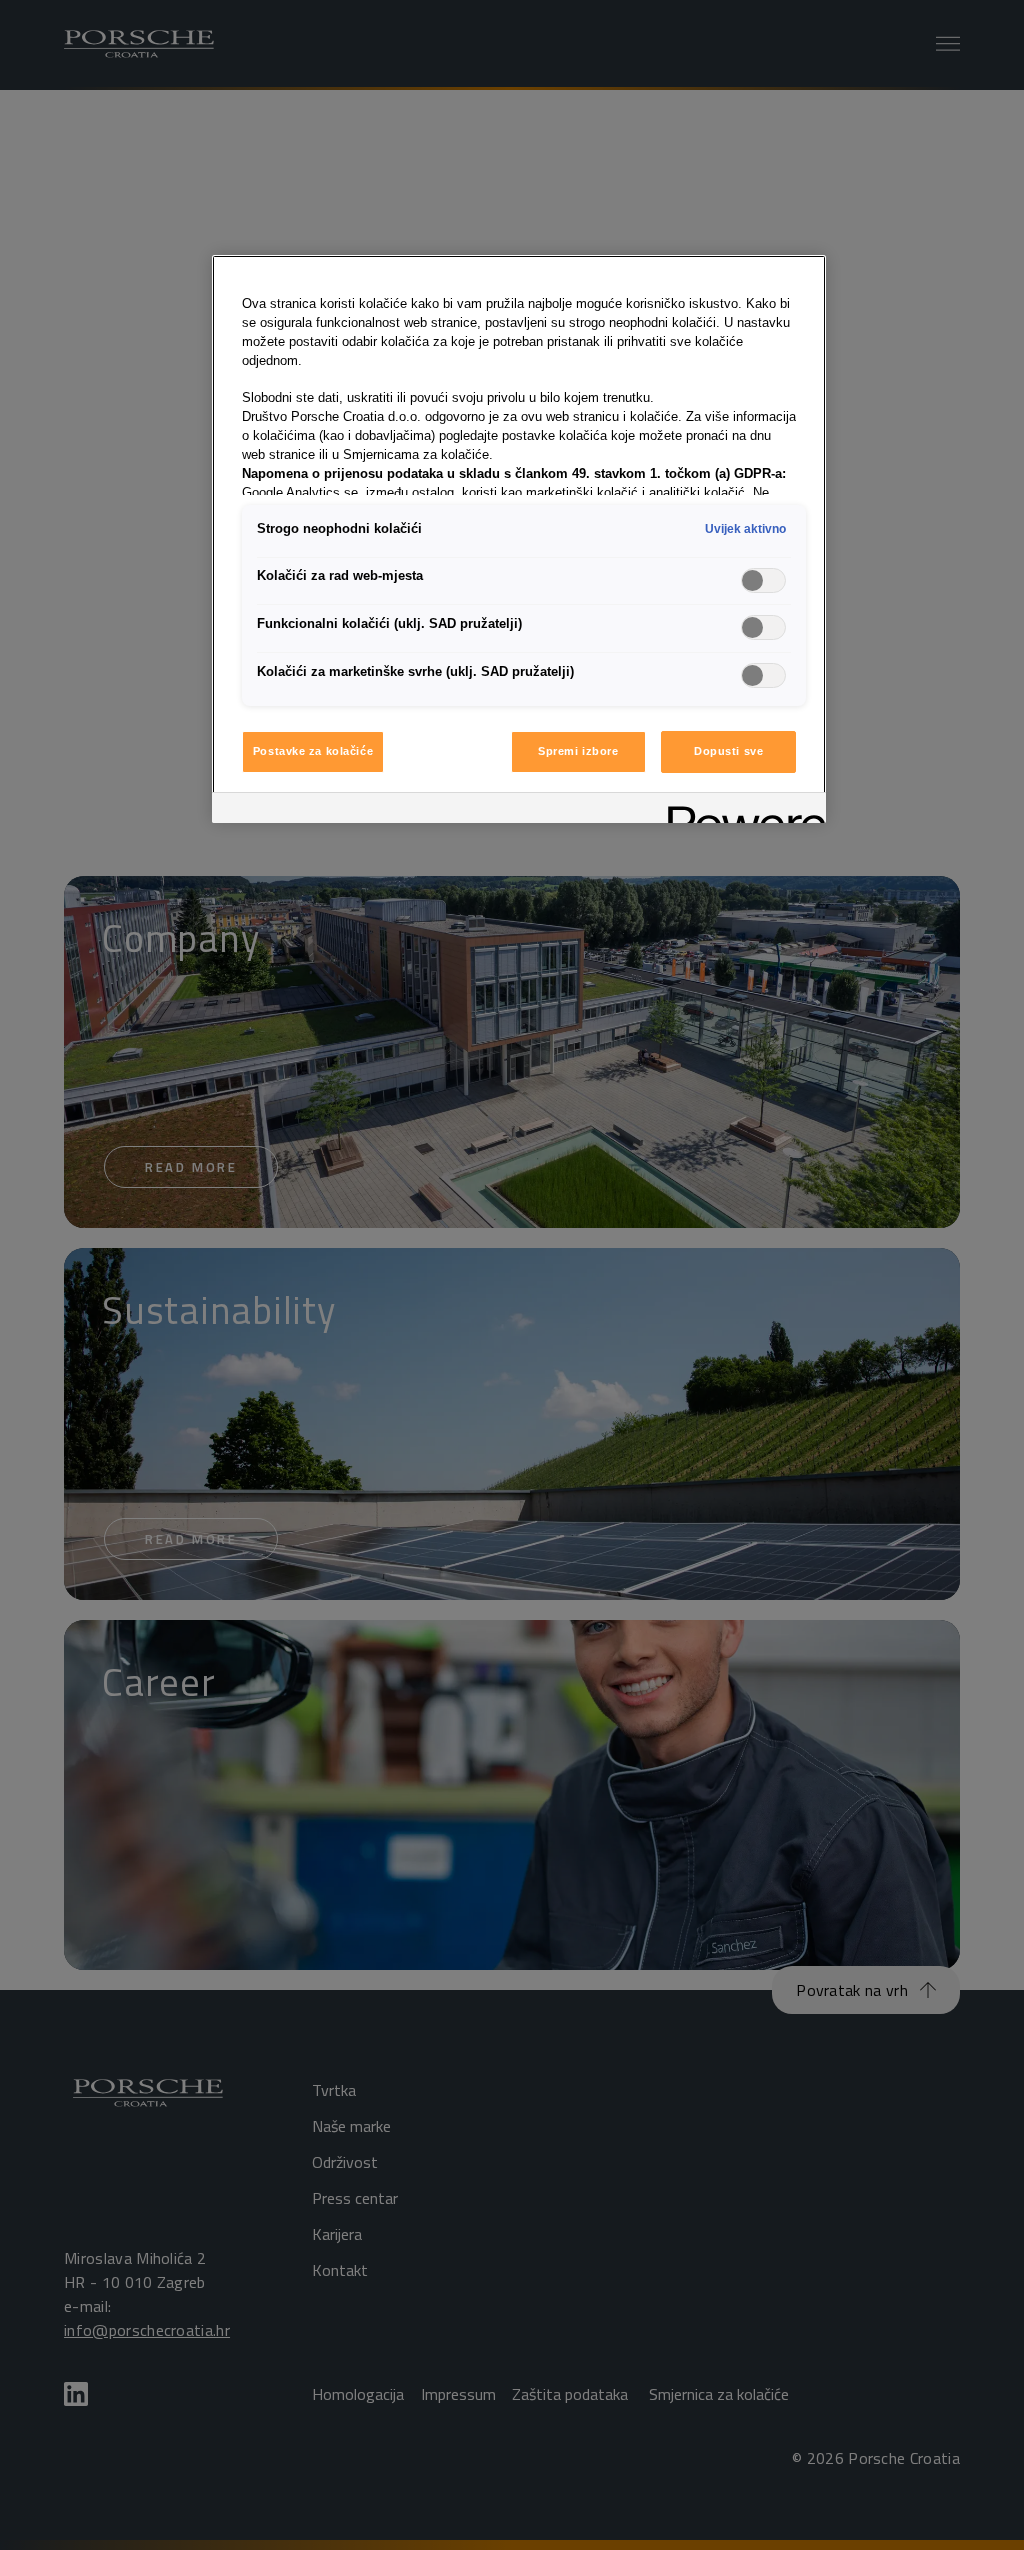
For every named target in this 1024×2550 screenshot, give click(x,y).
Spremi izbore (578, 751)
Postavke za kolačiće (313, 751)
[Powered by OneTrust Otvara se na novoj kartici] (740, 810)
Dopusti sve (728, 751)
